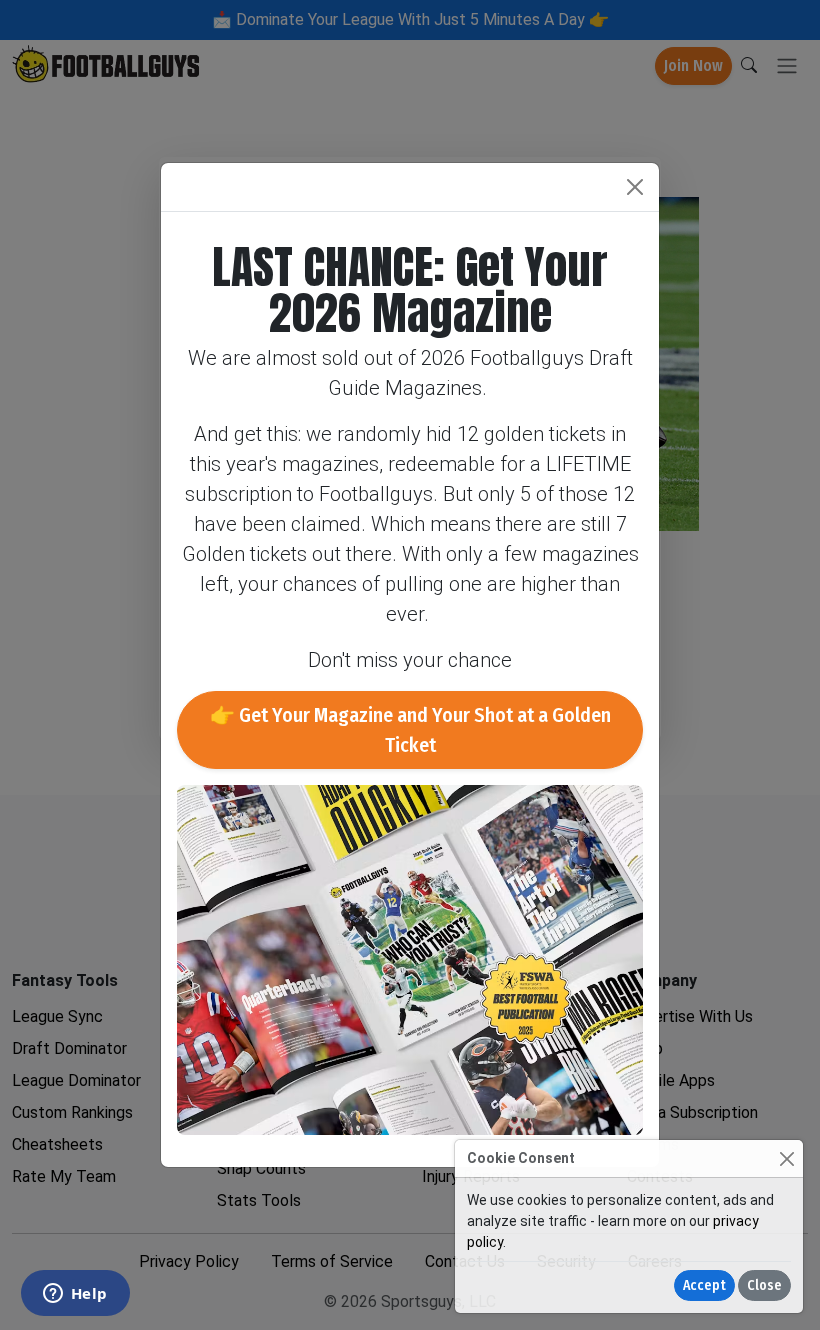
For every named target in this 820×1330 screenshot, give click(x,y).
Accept (704, 1285)
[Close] (786, 1158)
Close (764, 1285)
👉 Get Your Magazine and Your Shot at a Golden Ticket (410, 730)
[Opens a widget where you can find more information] (75, 1295)
